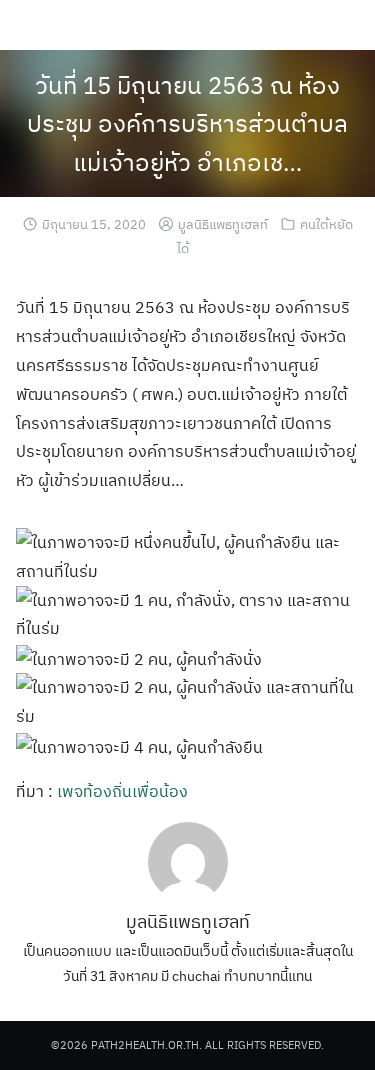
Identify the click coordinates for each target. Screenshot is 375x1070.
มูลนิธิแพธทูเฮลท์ (223, 224)
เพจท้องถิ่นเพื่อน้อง (122, 791)
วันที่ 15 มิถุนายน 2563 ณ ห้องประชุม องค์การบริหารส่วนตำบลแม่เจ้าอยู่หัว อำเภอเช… (187, 123)
